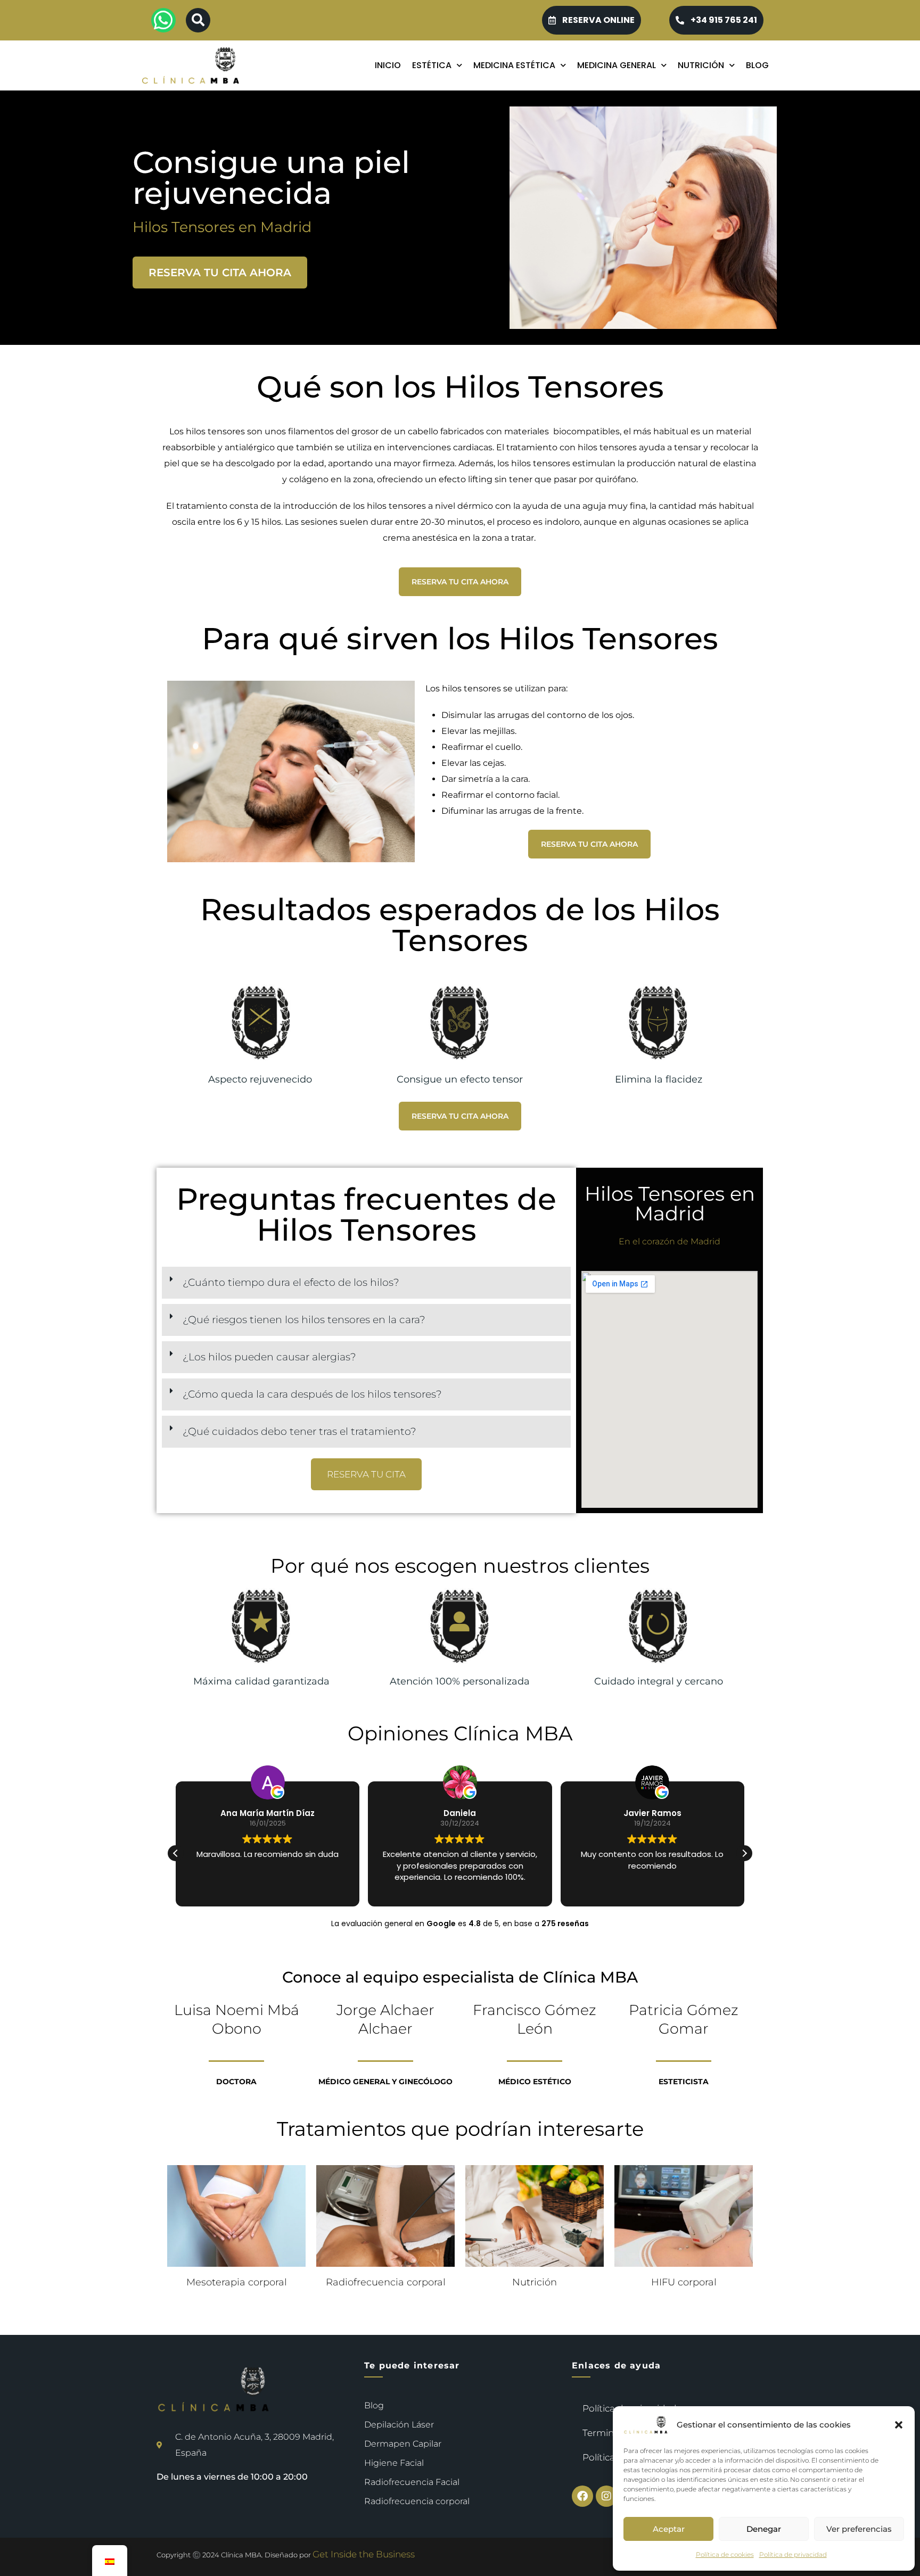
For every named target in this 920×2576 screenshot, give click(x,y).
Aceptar (669, 2529)
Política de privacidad (793, 2554)
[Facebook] (582, 2496)
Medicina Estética (514, 65)
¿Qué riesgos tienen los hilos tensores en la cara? (304, 1320)
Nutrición (701, 65)
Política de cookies (725, 2554)
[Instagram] (606, 2496)
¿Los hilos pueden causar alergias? (269, 1357)
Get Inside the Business (364, 2554)
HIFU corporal (684, 2282)
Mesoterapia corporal (237, 2282)
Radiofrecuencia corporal (386, 2282)
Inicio (388, 65)
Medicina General (617, 65)
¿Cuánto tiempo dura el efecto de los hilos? (291, 1282)
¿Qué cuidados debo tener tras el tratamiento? (299, 1431)
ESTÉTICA (432, 65)
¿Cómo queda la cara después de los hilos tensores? (312, 1394)
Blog (757, 65)
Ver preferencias (859, 2529)
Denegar (764, 2529)
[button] (899, 2425)
